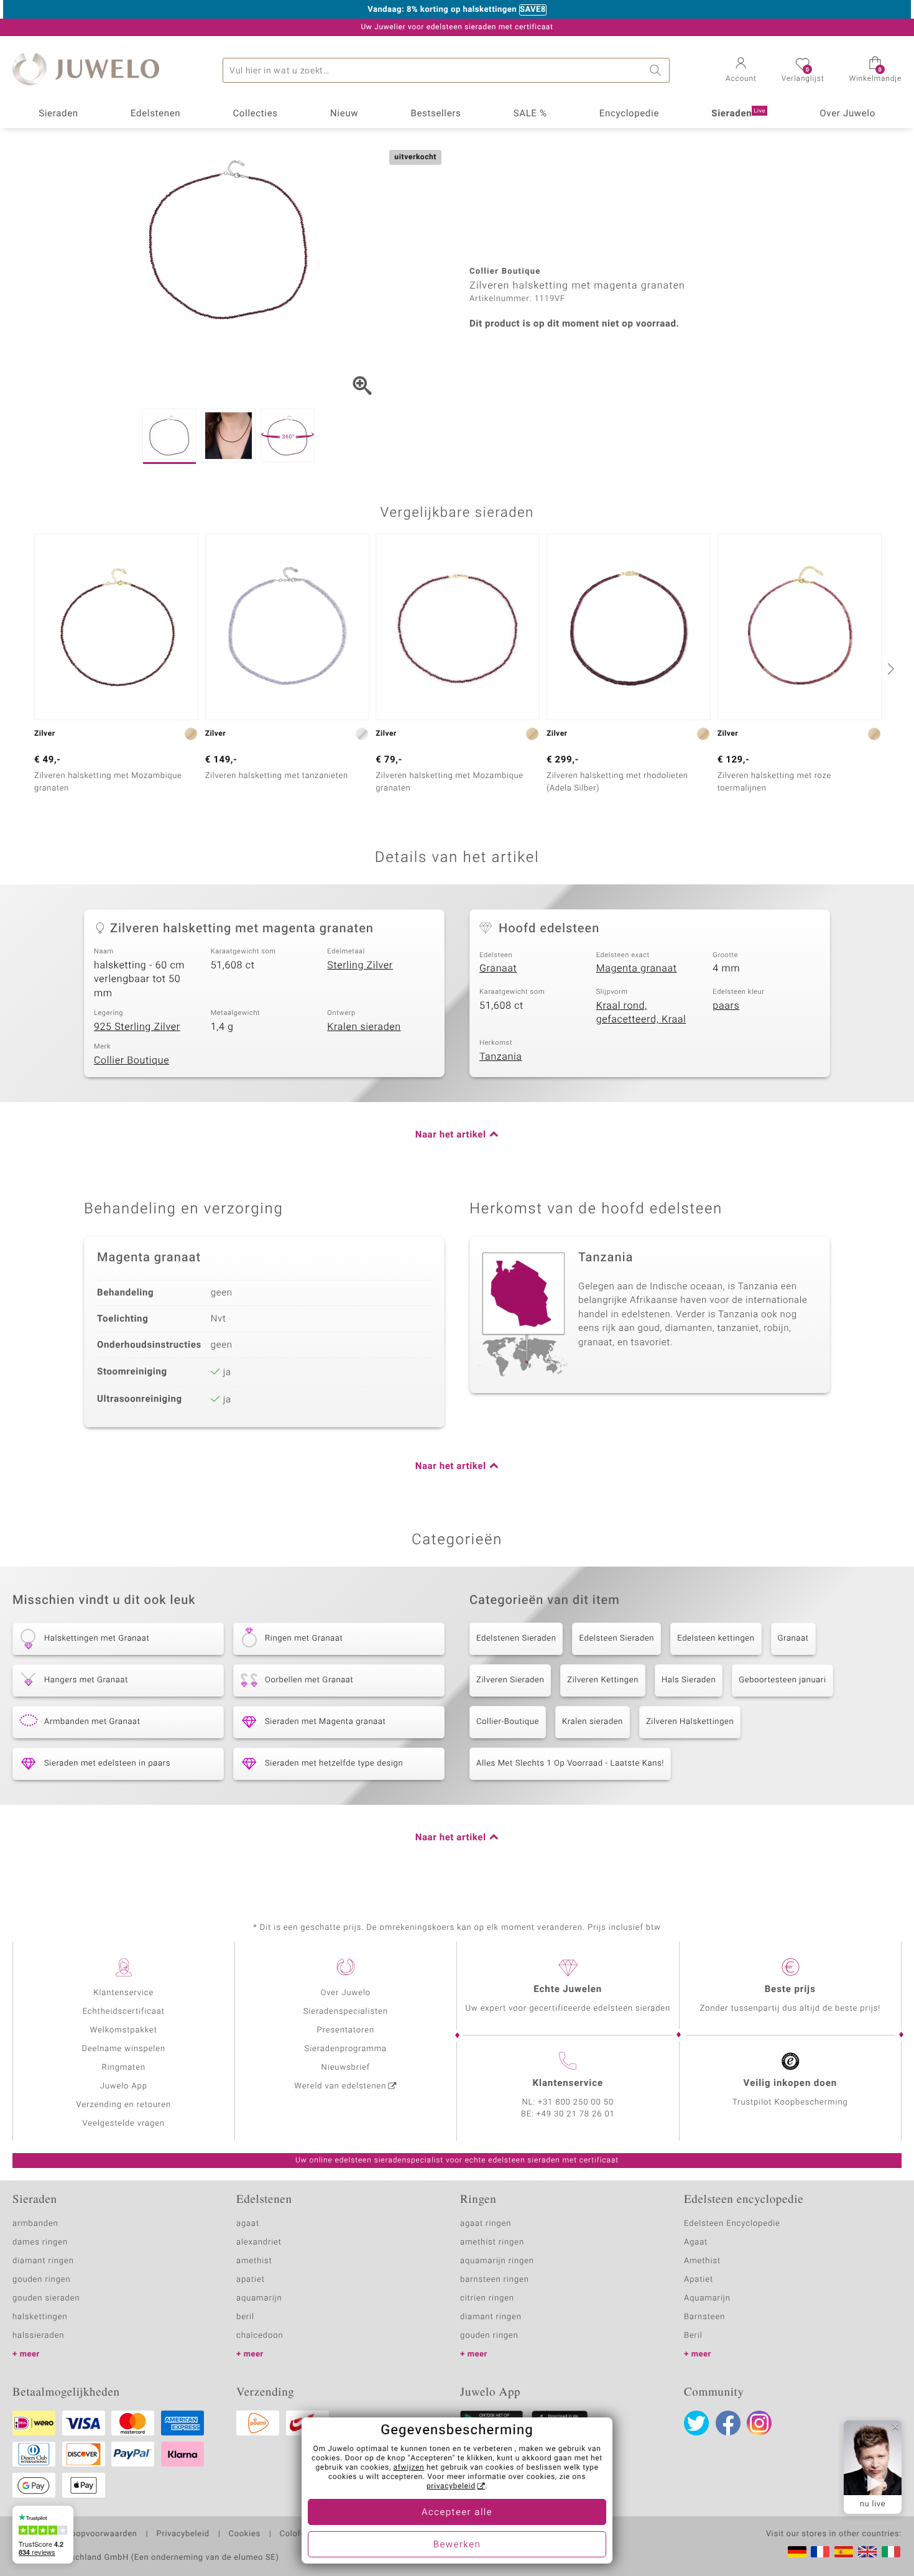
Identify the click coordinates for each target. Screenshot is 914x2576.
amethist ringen (492, 2242)
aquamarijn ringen (497, 2261)
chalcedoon (260, 2336)
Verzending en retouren (124, 2105)
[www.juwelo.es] (844, 2552)
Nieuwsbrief (346, 2068)
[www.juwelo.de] (797, 2552)
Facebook (728, 2423)
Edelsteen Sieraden (616, 1638)
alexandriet (259, 2242)
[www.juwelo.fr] (820, 2552)
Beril (693, 2336)
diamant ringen (43, 2261)
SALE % (530, 114)
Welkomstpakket (124, 2030)
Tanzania (501, 1057)
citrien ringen (487, 2298)
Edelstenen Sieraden (516, 1638)
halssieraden (38, 2336)
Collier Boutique (132, 1060)
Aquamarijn (707, 2298)
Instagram (759, 2423)
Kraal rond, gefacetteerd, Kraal (641, 1013)
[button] (741, 71)
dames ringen (40, 2242)
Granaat (498, 968)
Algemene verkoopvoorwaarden (75, 2534)
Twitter (696, 2423)
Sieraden (58, 114)
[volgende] (889, 669)
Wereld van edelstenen (340, 2086)
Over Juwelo (847, 114)
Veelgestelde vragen (124, 2124)
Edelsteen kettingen (716, 1638)
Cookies (245, 2534)
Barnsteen (704, 2317)
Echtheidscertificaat (124, 2012)
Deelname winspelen (123, 2049)
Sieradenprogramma (346, 2049)
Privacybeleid (182, 2534)
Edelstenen (155, 114)
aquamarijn (259, 2298)
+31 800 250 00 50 (576, 2102)
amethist (254, 2261)
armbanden (35, 2224)
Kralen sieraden (364, 1027)
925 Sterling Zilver (137, 1027)
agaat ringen (486, 2224)
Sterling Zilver (360, 965)
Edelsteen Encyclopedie (732, 2224)
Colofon (295, 2534)
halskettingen (40, 2317)
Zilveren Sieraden (510, 1680)
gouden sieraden (46, 2298)
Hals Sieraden (689, 1680)
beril (245, 2317)
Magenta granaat (637, 968)
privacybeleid (451, 2486)
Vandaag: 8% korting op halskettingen (442, 10)
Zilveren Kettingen (603, 1680)
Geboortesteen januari (782, 1680)
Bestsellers (436, 114)
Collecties (255, 114)
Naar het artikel (451, 1135)
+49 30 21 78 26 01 (576, 2114)
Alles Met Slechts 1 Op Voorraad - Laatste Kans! (570, 1763)
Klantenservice (123, 1993)
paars (726, 1006)
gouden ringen (42, 2280)
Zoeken (657, 70)
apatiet (251, 2280)
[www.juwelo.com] (867, 2552)
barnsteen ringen (495, 2280)
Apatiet (699, 2280)
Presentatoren (346, 2030)
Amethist (702, 2261)
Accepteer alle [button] (457, 2513)
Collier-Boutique (508, 1722)
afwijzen (409, 2468)
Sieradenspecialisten (346, 2012)
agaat (248, 2224)
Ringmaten (124, 2068)
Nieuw (344, 114)
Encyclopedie (629, 114)
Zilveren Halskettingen (690, 1722)
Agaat (696, 2242)
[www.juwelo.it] (891, 2552)
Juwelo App (124, 2086)
